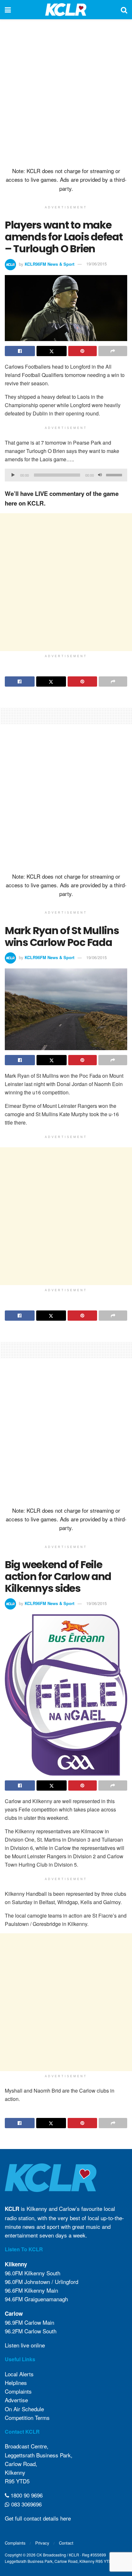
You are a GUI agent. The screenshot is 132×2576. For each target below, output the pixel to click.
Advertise (16, 2400)
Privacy (42, 2543)
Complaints (18, 2391)
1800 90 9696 (26, 2495)
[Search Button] (124, 10)
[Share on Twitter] (52, 351)
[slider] (115, 474)
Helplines (16, 2383)
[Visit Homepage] (66, 10)
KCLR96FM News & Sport (50, 264)
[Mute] (100, 475)
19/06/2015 (96, 264)
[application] (66, 475)
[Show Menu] (8, 10)
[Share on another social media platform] (113, 351)
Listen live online (25, 2345)
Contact (66, 2543)
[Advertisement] (66, 92)
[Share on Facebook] (20, 351)
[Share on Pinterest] (83, 351)
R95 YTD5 (17, 2481)
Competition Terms (27, 2417)
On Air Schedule (24, 2409)
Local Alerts (19, 2374)
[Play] (13, 475)
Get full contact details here (38, 2518)
